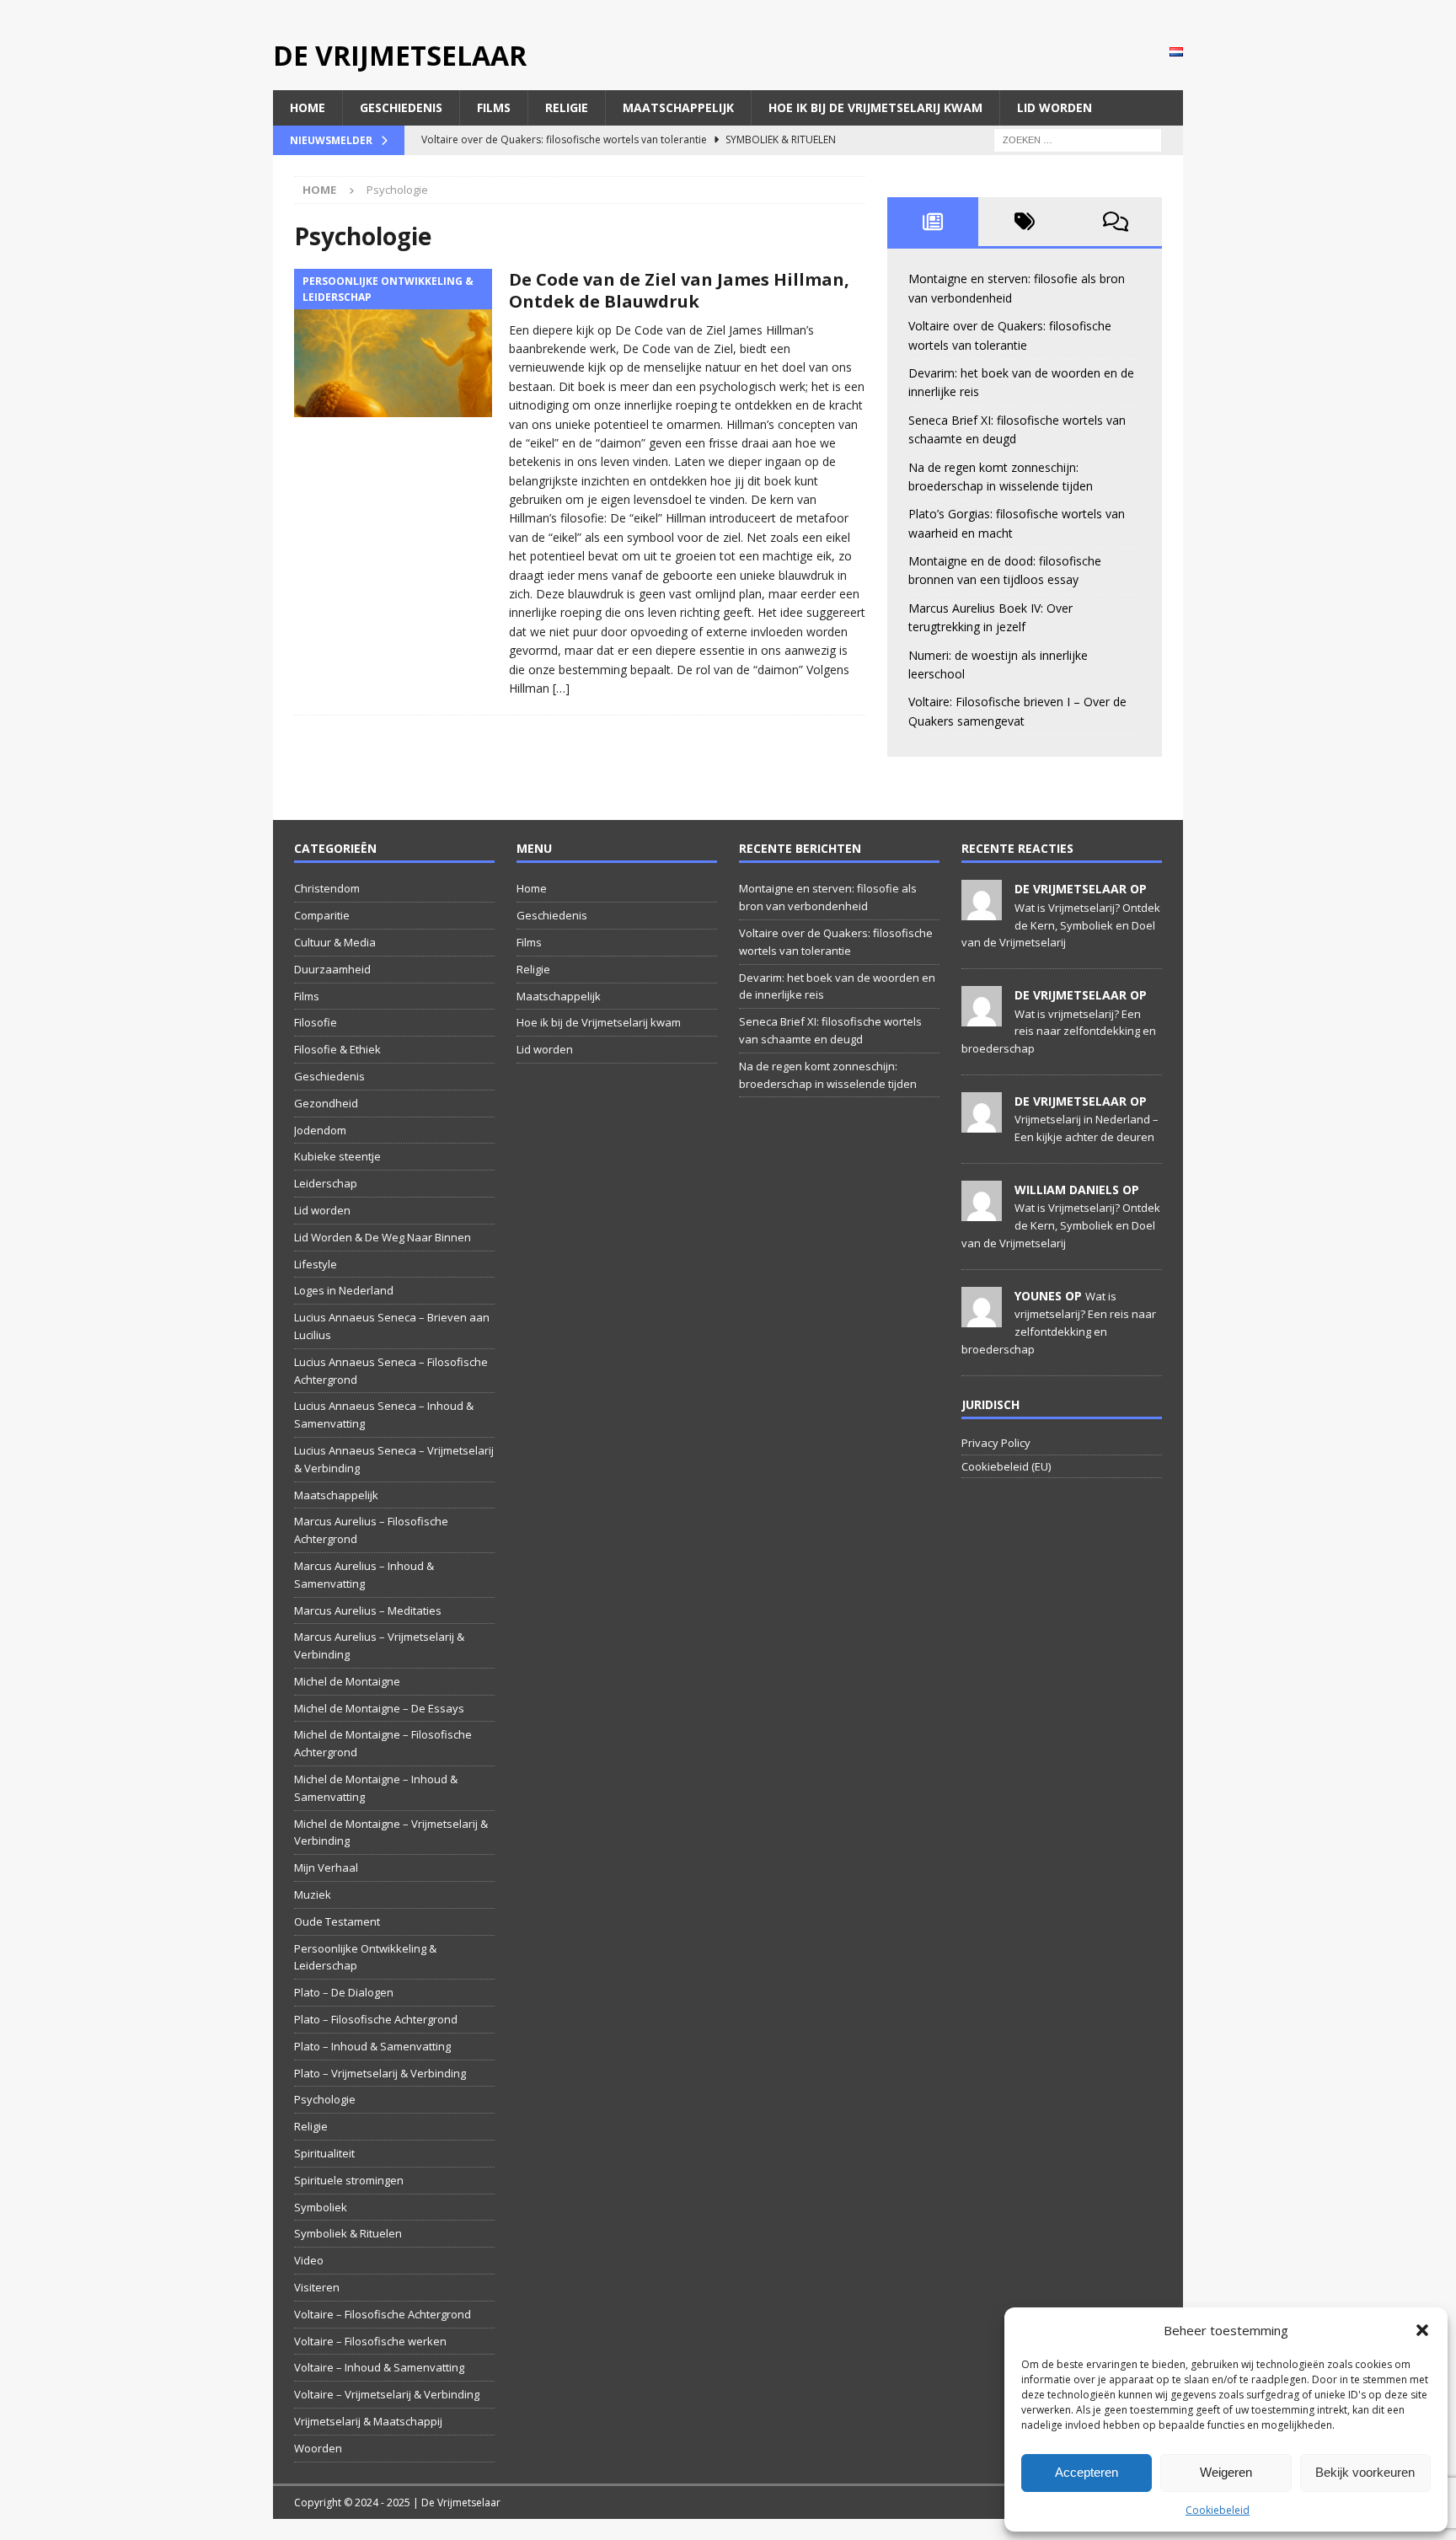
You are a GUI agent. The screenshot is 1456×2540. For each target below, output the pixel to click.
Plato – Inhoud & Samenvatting (372, 2046)
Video (309, 2260)
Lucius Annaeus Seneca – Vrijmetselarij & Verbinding (394, 1459)
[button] (1422, 2330)
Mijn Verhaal (326, 1867)
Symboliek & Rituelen (348, 2233)
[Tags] (1024, 222)
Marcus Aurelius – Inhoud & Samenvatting (364, 1575)
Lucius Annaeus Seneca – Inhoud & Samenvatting (384, 1415)
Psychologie (325, 2099)
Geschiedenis (401, 107)
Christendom (327, 888)
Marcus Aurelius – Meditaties (368, 1610)
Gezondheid (326, 1103)
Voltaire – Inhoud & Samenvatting (379, 2367)
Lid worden (1055, 107)
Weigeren (1226, 2472)
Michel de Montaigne (347, 1681)
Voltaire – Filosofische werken (370, 2341)
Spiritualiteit (324, 2153)
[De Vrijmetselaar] (982, 912)
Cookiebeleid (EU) (1006, 1466)
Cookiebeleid (1218, 2510)
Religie (567, 107)
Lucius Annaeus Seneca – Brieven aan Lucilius (392, 1326)
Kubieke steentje (337, 1156)
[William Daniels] (982, 1212)
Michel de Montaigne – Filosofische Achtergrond (383, 1743)
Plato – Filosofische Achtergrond (376, 2019)
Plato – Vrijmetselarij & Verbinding (380, 2073)
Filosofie (316, 1022)
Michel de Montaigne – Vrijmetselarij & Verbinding (391, 1833)
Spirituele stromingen (349, 2180)
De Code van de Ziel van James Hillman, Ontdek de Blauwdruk (679, 290)
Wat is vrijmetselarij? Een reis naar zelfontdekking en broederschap (1059, 1032)
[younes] (982, 1318)
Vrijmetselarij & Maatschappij (368, 2421)
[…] (561, 688)
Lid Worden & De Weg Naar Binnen (383, 1237)
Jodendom (320, 1130)
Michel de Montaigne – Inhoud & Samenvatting (376, 1788)
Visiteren (317, 2287)
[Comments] (1116, 222)
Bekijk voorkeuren (1365, 2472)
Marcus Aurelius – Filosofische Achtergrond (371, 1530)
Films (494, 107)
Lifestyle (316, 1264)
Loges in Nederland (344, 1290)
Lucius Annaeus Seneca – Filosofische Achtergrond (391, 1371)
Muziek (313, 1894)
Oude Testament (337, 1921)
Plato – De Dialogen (344, 1992)
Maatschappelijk (678, 107)
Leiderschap (326, 1183)
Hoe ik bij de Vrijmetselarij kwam (875, 107)
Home (308, 107)
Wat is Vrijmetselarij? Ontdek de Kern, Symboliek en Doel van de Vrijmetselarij (1061, 925)
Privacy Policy (996, 1443)
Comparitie (322, 915)
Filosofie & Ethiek (337, 1049)
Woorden (318, 2448)
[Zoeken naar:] (1078, 139)
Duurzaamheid (332, 969)
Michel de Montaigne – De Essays (379, 1708)
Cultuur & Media (335, 942)
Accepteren (1087, 2472)
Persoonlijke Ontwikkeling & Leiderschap (365, 1957)
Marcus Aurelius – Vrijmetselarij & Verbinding (379, 1645)
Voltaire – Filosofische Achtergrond (383, 2314)
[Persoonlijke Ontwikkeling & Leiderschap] (393, 343)
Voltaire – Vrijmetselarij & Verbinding (387, 2394)
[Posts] (933, 222)
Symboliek (321, 2207)
